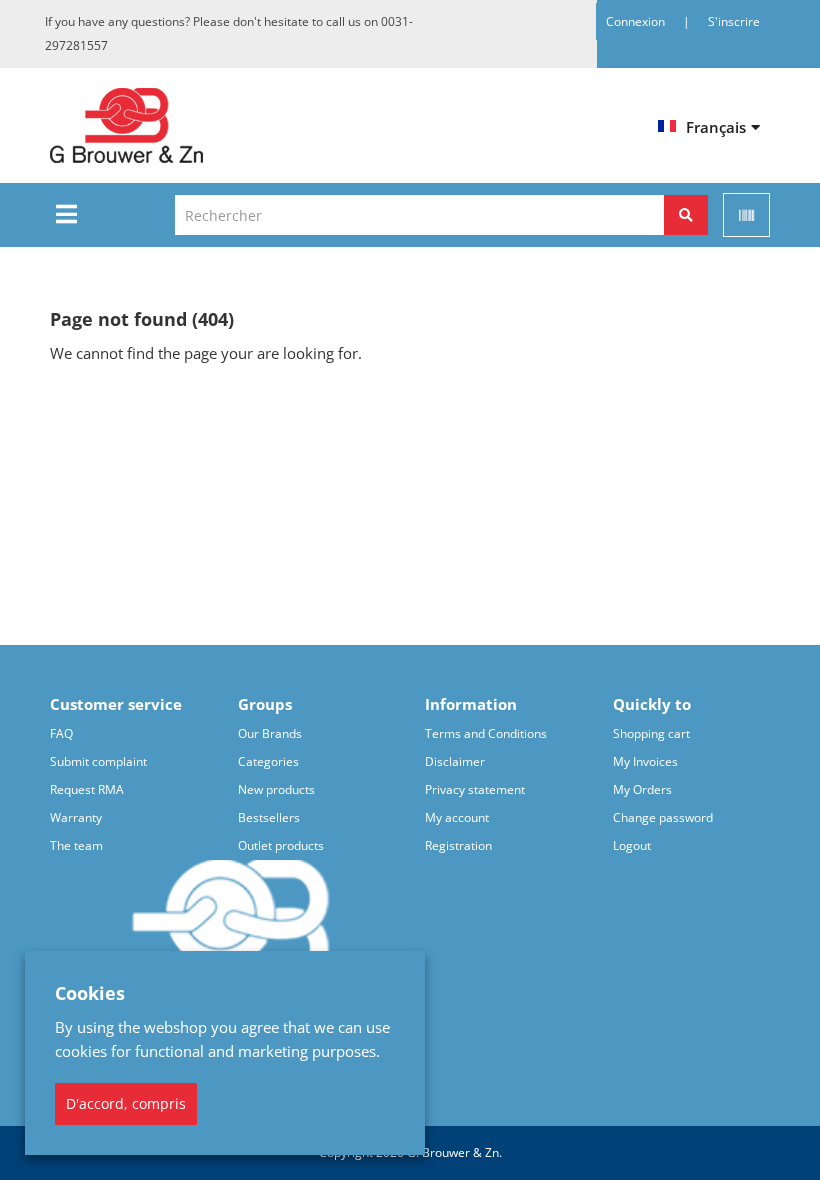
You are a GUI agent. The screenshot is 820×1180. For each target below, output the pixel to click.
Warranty (76, 817)
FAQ (61, 733)
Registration (458, 845)
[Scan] (746, 215)
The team (76, 845)
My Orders (642, 789)
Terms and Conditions (486, 733)
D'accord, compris (126, 1103)
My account (457, 817)
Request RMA (87, 789)
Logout (632, 845)
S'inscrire (734, 21)
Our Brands (270, 733)
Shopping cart (651, 733)
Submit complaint (98, 761)
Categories (268, 761)
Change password (663, 817)
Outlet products (281, 845)
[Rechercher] (686, 215)
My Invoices (645, 761)
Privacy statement (475, 789)
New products (276, 789)
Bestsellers (269, 817)
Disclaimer (455, 761)
